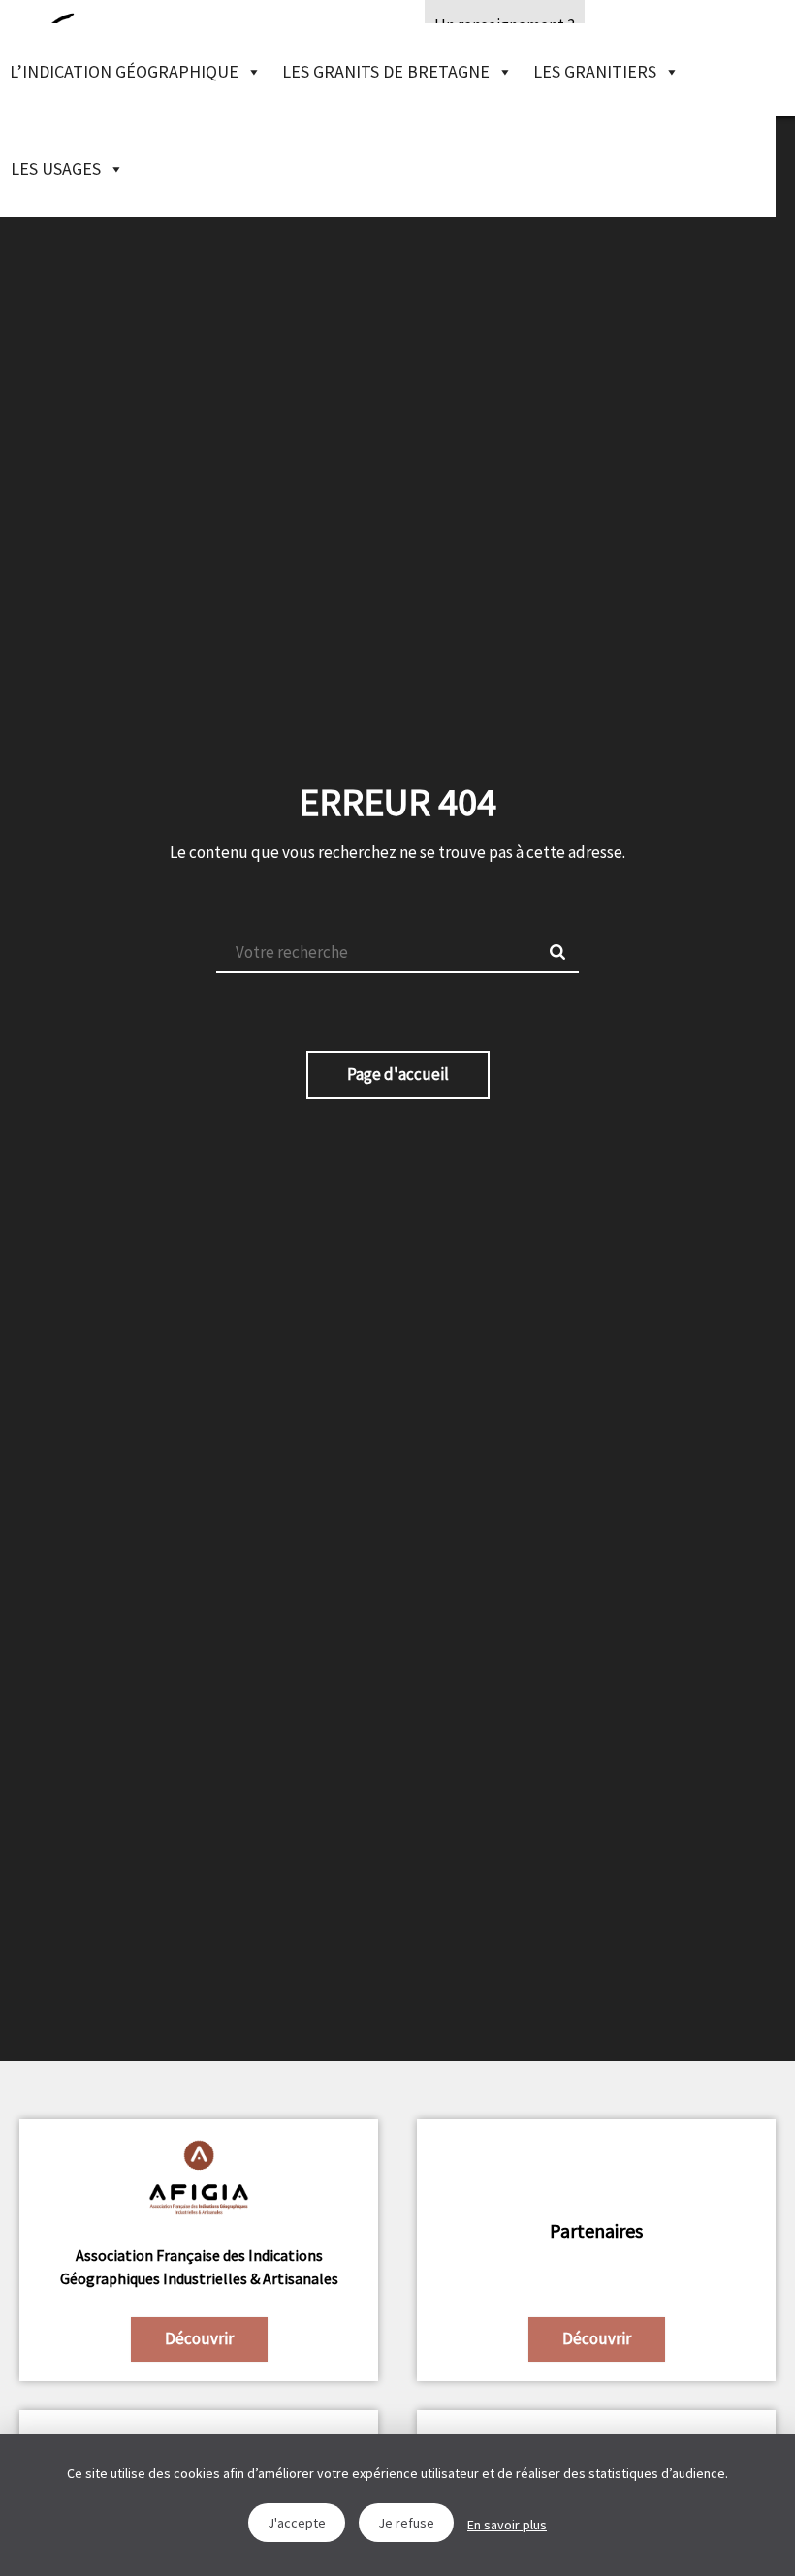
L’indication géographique (124, 71)
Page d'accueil (398, 1074)
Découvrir (199, 2338)
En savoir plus (507, 2525)
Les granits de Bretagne (386, 71)
